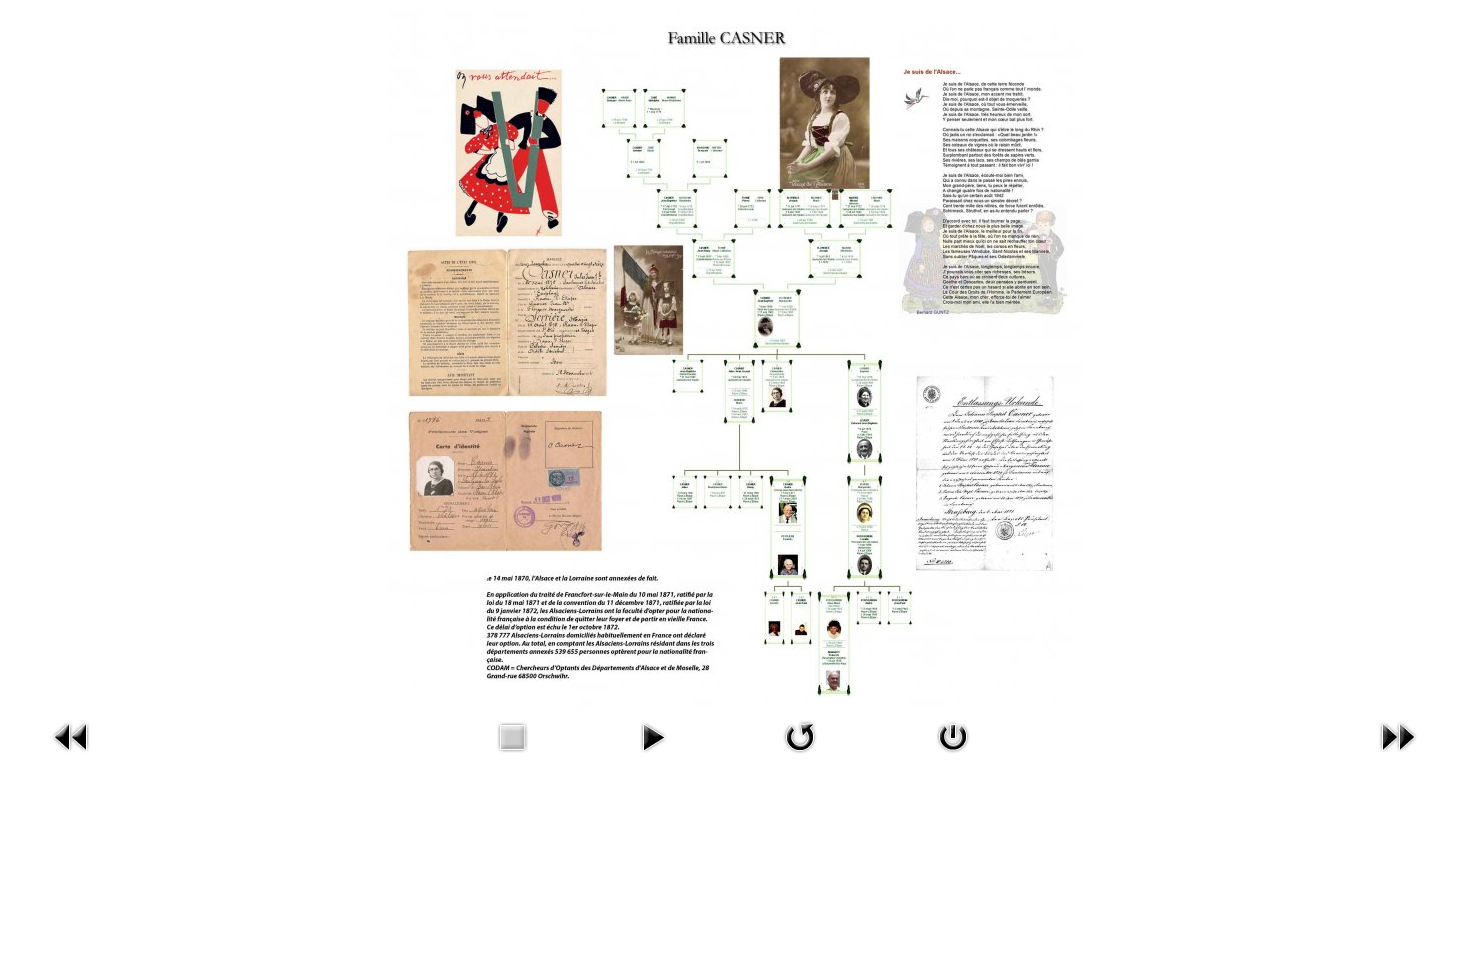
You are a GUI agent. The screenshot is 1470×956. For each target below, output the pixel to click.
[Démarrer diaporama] (653, 756)
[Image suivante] (1398, 756)
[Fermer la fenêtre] (953, 756)
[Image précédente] (72, 756)
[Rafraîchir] (800, 756)
